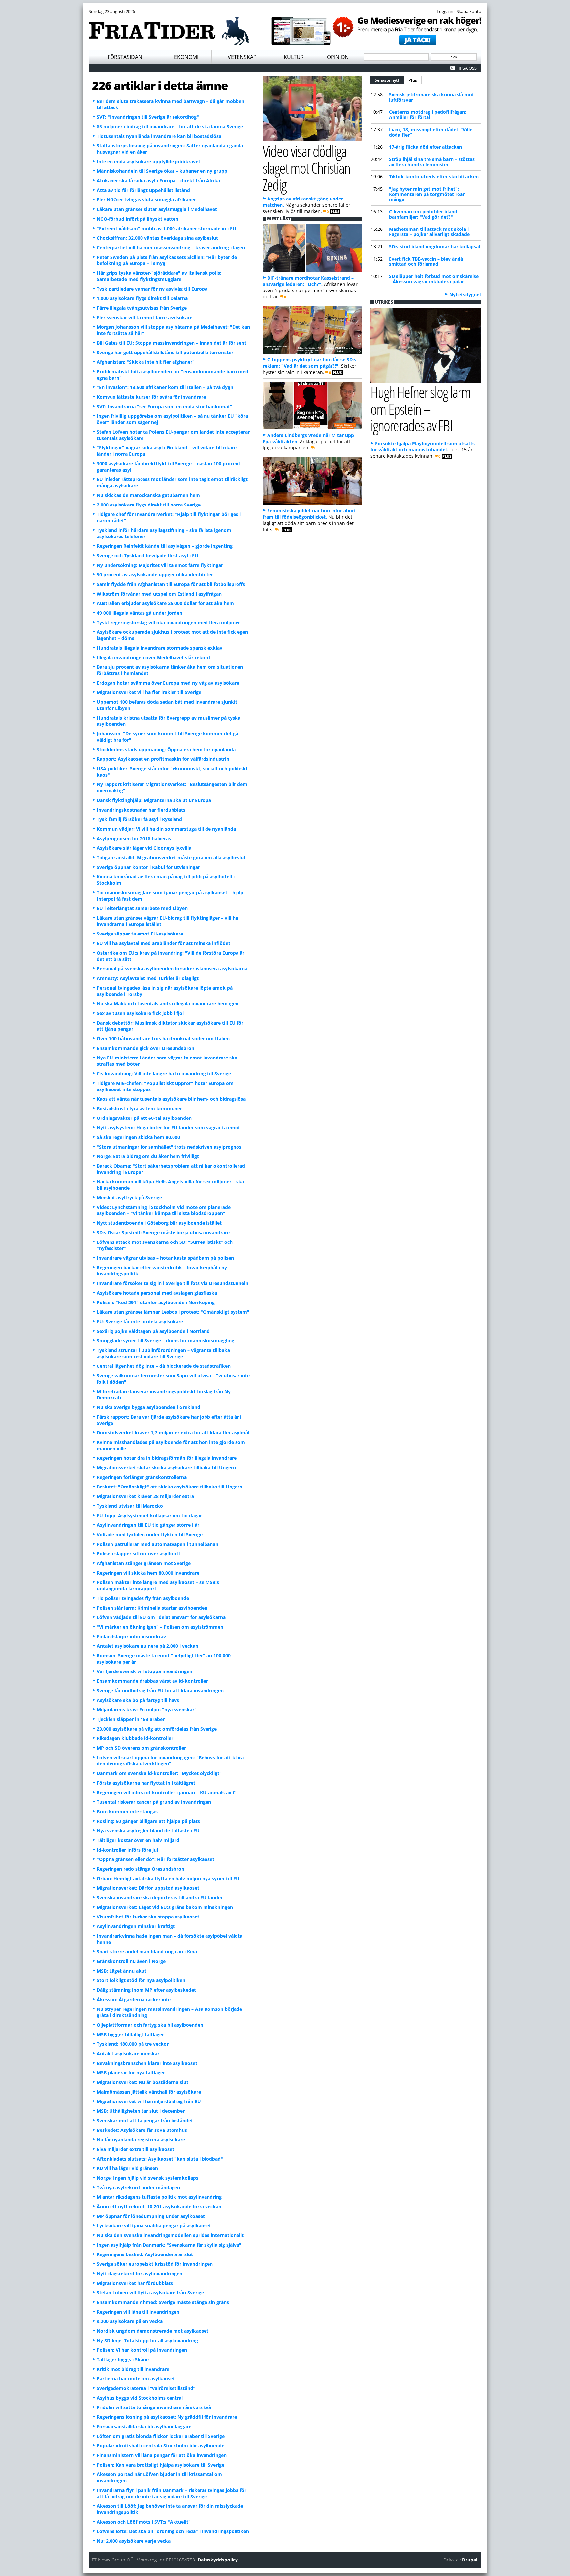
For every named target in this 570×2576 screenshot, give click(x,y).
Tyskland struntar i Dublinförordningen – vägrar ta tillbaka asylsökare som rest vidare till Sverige (163, 1353)
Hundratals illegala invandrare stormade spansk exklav (159, 648)
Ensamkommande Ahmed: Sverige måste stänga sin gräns (163, 2302)
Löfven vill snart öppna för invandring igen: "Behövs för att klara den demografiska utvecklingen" (170, 1761)
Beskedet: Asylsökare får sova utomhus (142, 2130)
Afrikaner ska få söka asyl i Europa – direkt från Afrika (158, 181)
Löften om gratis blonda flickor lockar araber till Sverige (161, 2436)
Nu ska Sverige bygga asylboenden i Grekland (148, 1407)
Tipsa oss (467, 68)
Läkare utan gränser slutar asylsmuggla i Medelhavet (157, 209)
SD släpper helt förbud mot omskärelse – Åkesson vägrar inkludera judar (434, 279)
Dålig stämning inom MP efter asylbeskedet (146, 1990)
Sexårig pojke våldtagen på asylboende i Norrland (153, 1331)
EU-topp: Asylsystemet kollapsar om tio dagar (149, 1515)
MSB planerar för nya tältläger (131, 2073)
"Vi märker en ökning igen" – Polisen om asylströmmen (160, 1627)
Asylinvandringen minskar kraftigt (136, 1926)
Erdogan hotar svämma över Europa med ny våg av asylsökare (168, 683)
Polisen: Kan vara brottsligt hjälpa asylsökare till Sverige (160, 2465)
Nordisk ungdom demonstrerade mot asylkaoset (153, 2331)
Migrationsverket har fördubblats (135, 2283)
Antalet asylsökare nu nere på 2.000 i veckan (147, 1646)
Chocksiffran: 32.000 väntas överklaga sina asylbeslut (157, 238)
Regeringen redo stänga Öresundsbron (141, 1869)
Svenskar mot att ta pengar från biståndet (145, 2120)
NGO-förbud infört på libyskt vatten (138, 219)
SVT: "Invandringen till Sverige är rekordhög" (148, 117)
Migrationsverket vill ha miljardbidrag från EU (149, 2101)
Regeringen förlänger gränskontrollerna (142, 1477)
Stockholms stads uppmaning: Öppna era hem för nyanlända (166, 749)
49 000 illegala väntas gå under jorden (140, 613)
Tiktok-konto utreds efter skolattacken (434, 177)
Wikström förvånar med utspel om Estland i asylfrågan (159, 594)
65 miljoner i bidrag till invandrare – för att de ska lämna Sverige (170, 126)
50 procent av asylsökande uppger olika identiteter (155, 575)
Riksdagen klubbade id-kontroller (135, 1738)
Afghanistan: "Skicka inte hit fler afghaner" (146, 362)
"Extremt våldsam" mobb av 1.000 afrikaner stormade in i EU (166, 228)
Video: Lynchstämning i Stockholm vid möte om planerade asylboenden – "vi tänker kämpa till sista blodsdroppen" (164, 1210)
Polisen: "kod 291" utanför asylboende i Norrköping (156, 1302)
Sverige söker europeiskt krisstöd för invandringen (155, 2264)
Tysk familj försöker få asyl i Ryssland (139, 819)
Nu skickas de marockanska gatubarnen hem (148, 495)
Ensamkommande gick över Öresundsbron (145, 1048)
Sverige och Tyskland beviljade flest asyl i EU (147, 555)
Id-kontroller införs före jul (127, 1850)
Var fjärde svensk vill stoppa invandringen (144, 1671)
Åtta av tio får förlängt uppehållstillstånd (143, 190)
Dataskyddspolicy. (218, 2560)
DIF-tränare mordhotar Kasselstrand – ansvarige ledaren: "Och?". (308, 281)
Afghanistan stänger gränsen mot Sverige (144, 1563)
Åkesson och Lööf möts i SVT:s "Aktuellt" (144, 2522)
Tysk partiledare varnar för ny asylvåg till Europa (152, 289)
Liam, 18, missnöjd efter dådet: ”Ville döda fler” (431, 132)
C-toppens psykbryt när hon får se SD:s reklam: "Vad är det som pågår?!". (309, 363)
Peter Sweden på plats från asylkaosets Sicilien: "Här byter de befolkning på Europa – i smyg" (167, 260)
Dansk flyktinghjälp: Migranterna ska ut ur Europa (154, 800)
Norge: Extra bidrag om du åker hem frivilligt (148, 1156)
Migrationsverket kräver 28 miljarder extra (145, 1496)
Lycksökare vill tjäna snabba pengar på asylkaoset (154, 2226)
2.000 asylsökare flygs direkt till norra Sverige (149, 505)
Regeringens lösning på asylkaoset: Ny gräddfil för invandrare (167, 2417)
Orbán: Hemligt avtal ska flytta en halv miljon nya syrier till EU (168, 1878)
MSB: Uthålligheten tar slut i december (141, 2111)
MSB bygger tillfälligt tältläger (130, 2034)
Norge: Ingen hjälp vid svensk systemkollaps (147, 2178)
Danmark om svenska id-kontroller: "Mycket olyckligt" (159, 1773)
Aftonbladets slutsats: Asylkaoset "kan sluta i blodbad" (160, 2159)
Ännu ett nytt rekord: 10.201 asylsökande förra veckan (159, 2207)
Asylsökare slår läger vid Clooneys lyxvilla (144, 848)
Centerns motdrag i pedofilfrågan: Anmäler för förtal (428, 115)
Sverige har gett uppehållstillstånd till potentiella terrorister (165, 352)
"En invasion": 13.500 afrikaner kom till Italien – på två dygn (165, 387)
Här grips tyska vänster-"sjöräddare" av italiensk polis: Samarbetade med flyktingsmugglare (159, 276)
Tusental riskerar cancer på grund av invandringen (154, 1802)
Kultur (294, 57)
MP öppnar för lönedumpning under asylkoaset (151, 2216)
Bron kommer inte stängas (127, 1811)
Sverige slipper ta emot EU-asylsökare (140, 934)
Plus (413, 80)
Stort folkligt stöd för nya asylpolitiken (141, 1980)
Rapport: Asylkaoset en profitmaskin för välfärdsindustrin (163, 759)
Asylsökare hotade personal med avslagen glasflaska (157, 1293)
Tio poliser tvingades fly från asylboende (143, 1598)
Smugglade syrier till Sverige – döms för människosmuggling (165, 1341)
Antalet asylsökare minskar (128, 2054)
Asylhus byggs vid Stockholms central (140, 2398)
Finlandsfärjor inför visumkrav (131, 1636)
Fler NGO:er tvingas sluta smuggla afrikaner (146, 200)
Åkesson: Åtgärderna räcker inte (134, 1999)
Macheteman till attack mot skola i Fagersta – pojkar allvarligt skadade (429, 232)
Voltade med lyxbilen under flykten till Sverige (150, 1534)
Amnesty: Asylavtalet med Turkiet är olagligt (148, 978)
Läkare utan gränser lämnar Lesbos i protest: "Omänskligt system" (173, 1312)
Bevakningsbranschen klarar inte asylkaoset (147, 2063)
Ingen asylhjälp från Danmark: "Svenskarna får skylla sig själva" (169, 2245)
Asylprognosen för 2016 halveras (134, 838)
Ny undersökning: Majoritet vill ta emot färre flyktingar (160, 565)
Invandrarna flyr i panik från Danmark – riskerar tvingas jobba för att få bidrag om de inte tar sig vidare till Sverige (172, 2493)
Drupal (470, 2560)
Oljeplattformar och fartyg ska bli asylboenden (150, 2025)
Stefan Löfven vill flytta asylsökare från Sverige (150, 2293)
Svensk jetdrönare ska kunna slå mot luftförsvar (431, 97)
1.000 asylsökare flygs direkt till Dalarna (142, 298)
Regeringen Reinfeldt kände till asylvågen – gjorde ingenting (165, 546)
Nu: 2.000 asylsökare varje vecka (134, 2541)
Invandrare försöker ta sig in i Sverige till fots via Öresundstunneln (173, 1283)
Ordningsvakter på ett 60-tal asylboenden (144, 1118)
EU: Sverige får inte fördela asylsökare (140, 1321)
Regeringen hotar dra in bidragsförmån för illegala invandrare (167, 1458)
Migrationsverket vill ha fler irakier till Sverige (149, 692)
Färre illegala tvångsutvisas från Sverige (142, 308)
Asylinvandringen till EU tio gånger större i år (148, 1525)
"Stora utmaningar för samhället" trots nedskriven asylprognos (169, 1147)
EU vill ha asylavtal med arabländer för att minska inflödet (163, 943)
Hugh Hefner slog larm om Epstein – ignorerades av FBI (421, 409)
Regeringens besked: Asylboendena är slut (145, 2254)
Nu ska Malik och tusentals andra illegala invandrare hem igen (168, 1004)
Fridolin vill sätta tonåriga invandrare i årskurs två (154, 2407)
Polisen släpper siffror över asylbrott (139, 1554)
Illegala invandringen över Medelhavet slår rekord (153, 657)
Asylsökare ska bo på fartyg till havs (138, 1700)
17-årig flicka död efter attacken (426, 147)
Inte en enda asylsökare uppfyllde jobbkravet (148, 161)
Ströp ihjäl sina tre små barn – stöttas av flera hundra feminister (432, 162)
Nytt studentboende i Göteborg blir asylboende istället (159, 1223)
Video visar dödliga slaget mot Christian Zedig (306, 168)
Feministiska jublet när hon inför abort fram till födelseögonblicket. (309, 514)
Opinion (338, 57)
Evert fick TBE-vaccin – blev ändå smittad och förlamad (426, 261)
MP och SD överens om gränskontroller (141, 1748)
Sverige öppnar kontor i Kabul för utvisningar (148, 867)
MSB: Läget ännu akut (122, 1971)
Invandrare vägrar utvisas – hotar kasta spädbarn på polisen (165, 1258)
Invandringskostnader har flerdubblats (141, 810)
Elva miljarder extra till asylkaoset (135, 2149)
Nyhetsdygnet (465, 295)
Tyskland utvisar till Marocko (130, 1506)
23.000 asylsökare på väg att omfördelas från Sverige (157, 1729)
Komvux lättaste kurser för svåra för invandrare (151, 397)
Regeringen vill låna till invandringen (138, 2312)
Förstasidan (125, 57)
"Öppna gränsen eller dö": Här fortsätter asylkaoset (156, 1859)
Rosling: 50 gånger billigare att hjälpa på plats (148, 1821)
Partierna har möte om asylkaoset (136, 2379)
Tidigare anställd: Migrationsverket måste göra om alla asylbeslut (171, 858)
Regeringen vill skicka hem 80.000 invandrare (148, 1573)
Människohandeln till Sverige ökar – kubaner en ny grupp (162, 171)
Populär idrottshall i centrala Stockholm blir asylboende (160, 2446)
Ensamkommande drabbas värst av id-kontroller (152, 1681)
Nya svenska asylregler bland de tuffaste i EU (148, 1831)
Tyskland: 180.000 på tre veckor (133, 2044)
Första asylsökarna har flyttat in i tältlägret (146, 1783)
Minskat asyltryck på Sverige (129, 1197)
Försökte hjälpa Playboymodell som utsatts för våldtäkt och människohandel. (423, 446)
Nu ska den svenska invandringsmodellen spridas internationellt (170, 2235)
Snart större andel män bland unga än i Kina (147, 1952)
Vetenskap (242, 57)
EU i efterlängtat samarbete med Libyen (142, 908)
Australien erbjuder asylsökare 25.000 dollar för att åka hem (165, 603)
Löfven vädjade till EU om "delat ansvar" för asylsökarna (161, 1617)
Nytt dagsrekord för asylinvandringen (140, 2273)
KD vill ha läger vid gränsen (127, 2168)
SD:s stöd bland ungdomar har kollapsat (435, 246)
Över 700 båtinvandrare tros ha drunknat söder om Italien (163, 1039)
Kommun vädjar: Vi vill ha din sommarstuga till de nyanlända (166, 829)
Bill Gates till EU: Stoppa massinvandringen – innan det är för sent (172, 343)
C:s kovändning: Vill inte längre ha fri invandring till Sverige (164, 1073)
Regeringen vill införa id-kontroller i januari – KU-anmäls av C (166, 1792)
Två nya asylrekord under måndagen (138, 2187)
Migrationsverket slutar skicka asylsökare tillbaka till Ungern (166, 1468)
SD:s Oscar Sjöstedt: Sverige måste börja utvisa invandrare (163, 1232)
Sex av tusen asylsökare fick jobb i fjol (140, 1013)
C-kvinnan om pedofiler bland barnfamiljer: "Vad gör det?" (423, 214)
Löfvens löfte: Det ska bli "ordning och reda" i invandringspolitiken (173, 2531)
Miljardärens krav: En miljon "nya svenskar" (147, 1710)
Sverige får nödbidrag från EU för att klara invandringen (160, 1690)
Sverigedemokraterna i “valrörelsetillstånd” (146, 2388)
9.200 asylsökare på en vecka (130, 2321)
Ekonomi (186, 57)
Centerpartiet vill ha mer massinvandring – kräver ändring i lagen (171, 247)
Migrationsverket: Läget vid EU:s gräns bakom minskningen (165, 1907)
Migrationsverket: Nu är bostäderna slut (142, 2082)
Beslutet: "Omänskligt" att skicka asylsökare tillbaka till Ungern (170, 1487)
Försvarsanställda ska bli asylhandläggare (144, 2426)
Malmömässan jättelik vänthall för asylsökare (149, 2092)
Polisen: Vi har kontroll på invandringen (142, 2350)
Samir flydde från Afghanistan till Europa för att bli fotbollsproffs (171, 584)
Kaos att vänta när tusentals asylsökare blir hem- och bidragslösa (171, 1099)
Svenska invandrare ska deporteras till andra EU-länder (160, 1898)
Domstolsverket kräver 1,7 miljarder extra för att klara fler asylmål (173, 1433)
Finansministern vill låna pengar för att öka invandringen (162, 2455)
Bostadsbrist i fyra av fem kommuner (139, 1108)
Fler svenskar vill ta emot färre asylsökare (144, 317)
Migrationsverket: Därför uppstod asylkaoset (148, 1888)
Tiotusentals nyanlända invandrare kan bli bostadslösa (159, 136)
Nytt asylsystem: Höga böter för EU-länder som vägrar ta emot (168, 1128)
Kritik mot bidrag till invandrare (133, 2369)
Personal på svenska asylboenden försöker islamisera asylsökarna (172, 969)
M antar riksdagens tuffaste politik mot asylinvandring (159, 2197)
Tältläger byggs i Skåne (123, 2360)
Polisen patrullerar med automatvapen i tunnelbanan (158, 1544)
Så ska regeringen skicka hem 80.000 (138, 1137)
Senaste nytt (389, 80)
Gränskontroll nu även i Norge (131, 1961)
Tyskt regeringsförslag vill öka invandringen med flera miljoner (168, 622)
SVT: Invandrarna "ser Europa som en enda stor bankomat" (164, 406)
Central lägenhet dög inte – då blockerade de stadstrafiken (164, 1366)
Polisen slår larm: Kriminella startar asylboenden (152, 1608)
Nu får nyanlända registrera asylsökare (141, 2140)
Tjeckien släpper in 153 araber (131, 1719)
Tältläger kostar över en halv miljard (138, 1840)
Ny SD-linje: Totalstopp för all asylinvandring (147, 2340)
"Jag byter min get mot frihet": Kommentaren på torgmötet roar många (427, 194)
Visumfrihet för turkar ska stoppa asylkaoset (148, 1917)
